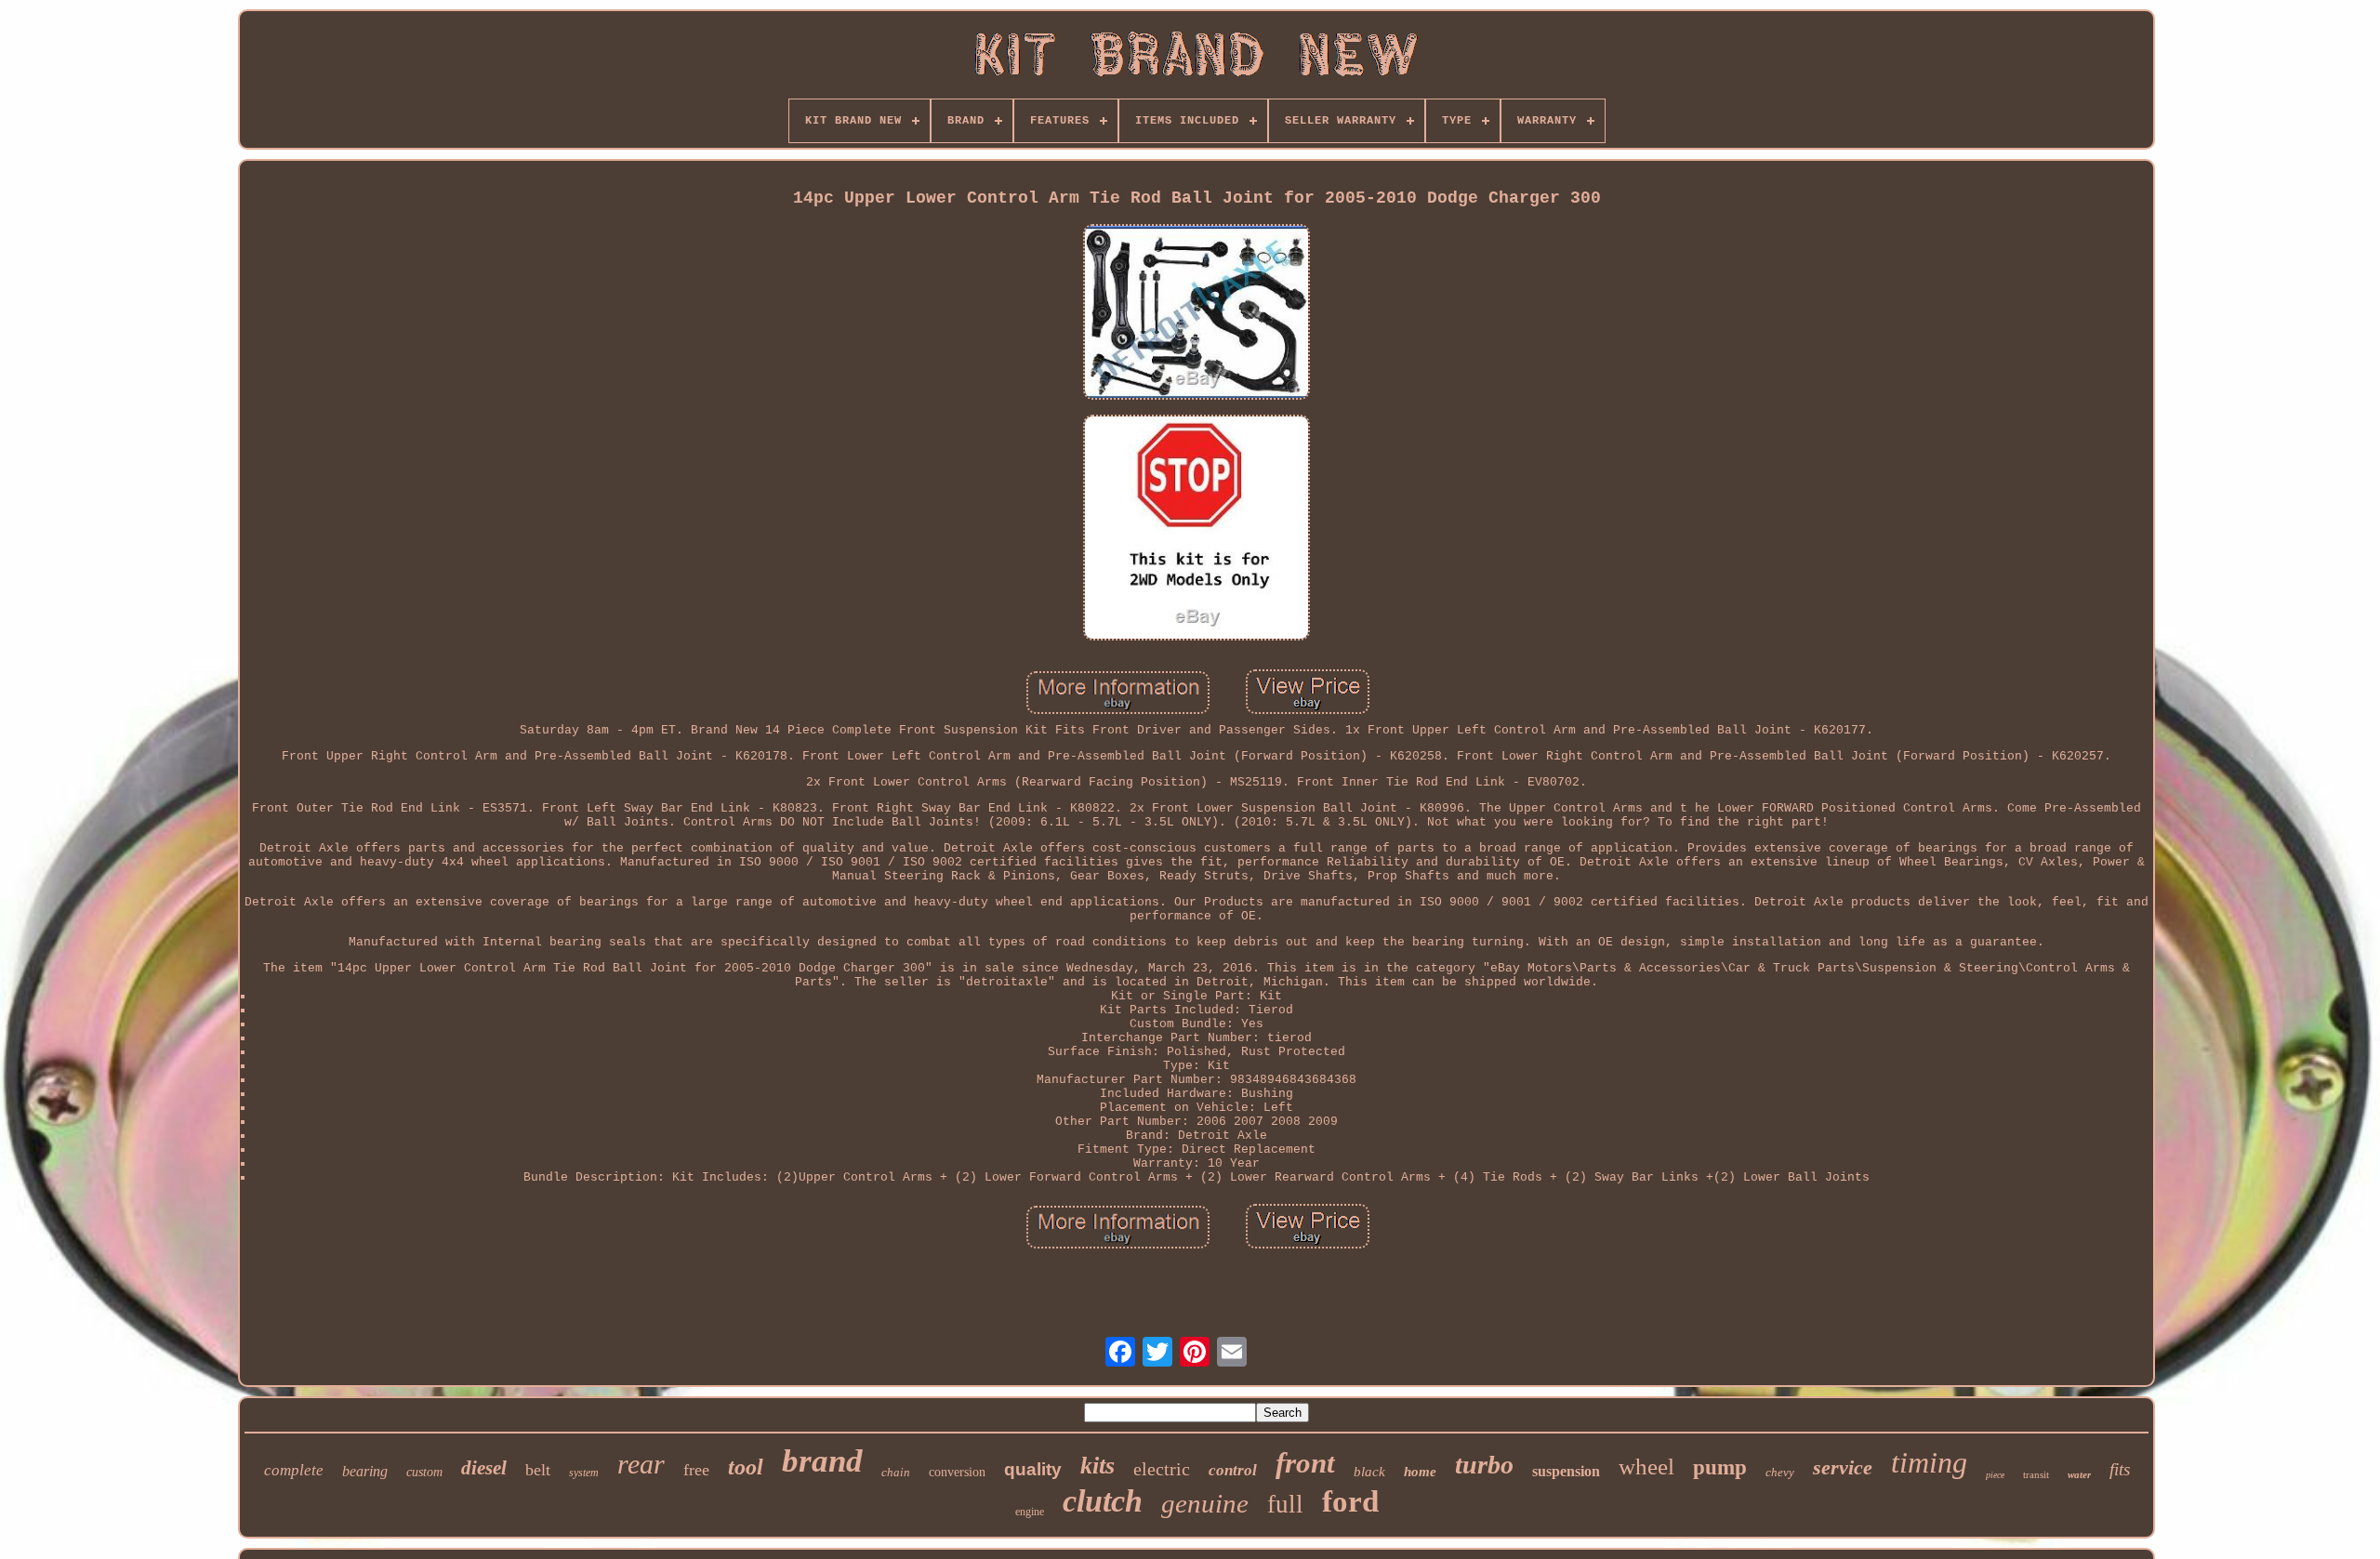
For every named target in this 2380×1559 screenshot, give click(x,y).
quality (1033, 1469)
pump (1720, 1467)
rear (641, 1464)
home (1420, 1472)
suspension (1566, 1471)
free (696, 1470)
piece (1995, 1475)
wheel (1646, 1467)
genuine (1205, 1503)
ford (1350, 1501)
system (584, 1473)
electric (1162, 1469)
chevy (1780, 1472)
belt (538, 1470)
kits (1097, 1466)
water (2079, 1474)
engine (1030, 1512)
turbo (1484, 1465)
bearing (365, 1471)
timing (1929, 1462)
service (1843, 1467)
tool (746, 1467)
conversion (957, 1472)
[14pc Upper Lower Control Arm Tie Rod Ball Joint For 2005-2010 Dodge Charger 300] (1197, 314)
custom (424, 1472)
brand (822, 1461)
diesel (484, 1468)
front (1305, 1463)
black (1369, 1472)
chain (896, 1472)
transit (2036, 1474)
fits (2120, 1469)
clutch (1103, 1501)
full (1285, 1504)
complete (294, 1470)
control (1233, 1470)
